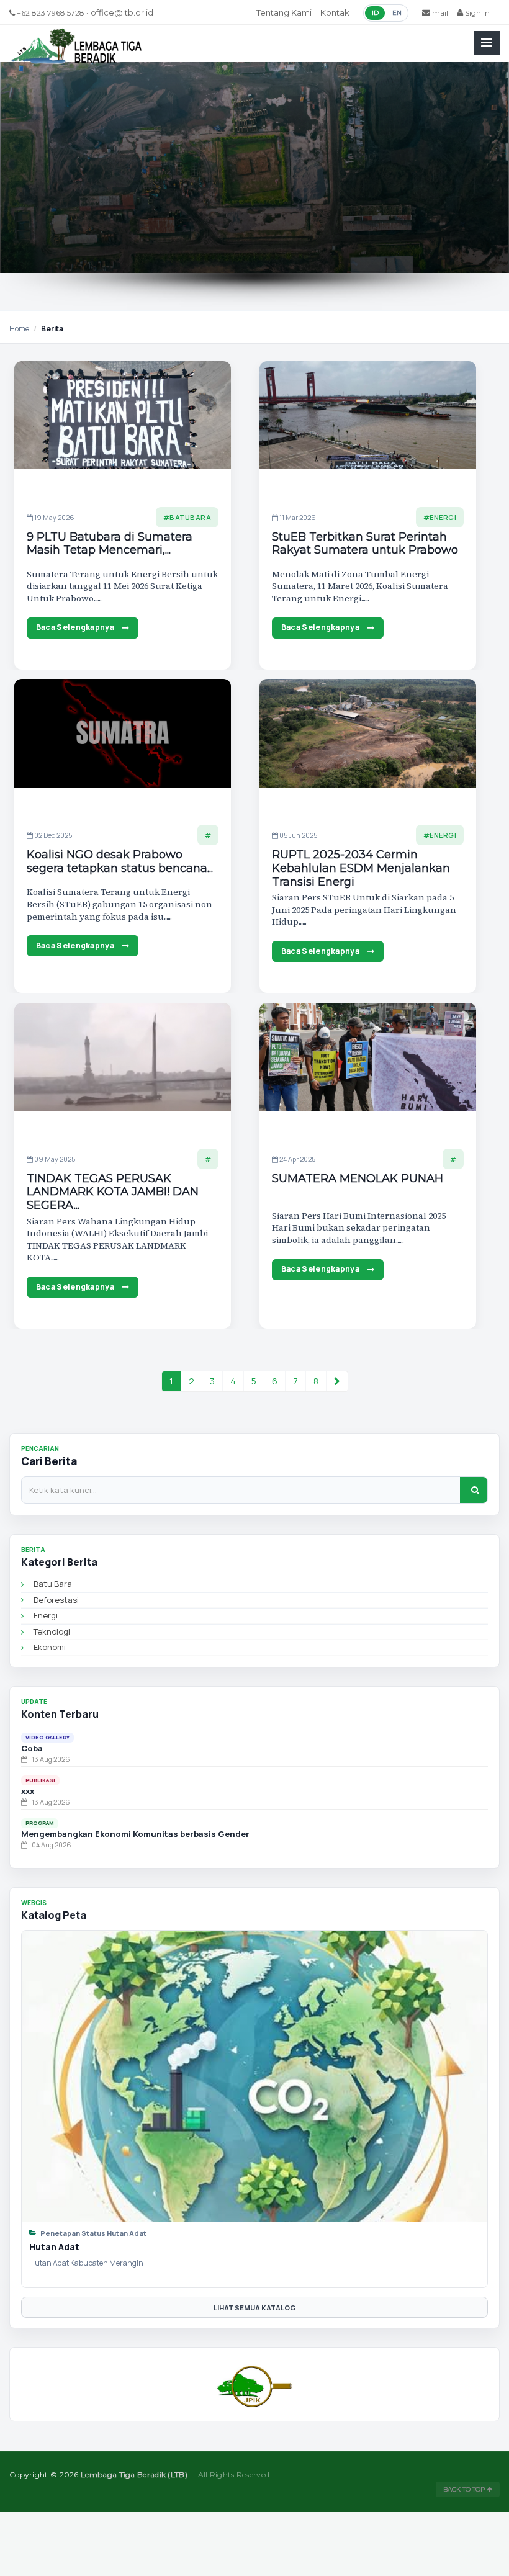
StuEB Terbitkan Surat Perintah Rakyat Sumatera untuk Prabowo (365, 544)
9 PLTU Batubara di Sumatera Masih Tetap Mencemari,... (110, 544)
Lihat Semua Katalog (254, 2308)
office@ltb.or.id (122, 12)
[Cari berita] (474, 1490)
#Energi (440, 517)
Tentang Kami (284, 12)
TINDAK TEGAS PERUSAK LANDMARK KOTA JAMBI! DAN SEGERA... (113, 1192)
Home (19, 329)
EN (397, 13)
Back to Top (465, 2489)
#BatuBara (187, 517)
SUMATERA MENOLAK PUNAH (358, 1179)
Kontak (335, 12)
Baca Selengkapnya (75, 627)
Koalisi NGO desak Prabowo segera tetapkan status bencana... (120, 862)
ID (375, 13)
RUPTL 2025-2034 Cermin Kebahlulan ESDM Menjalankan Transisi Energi (361, 868)
